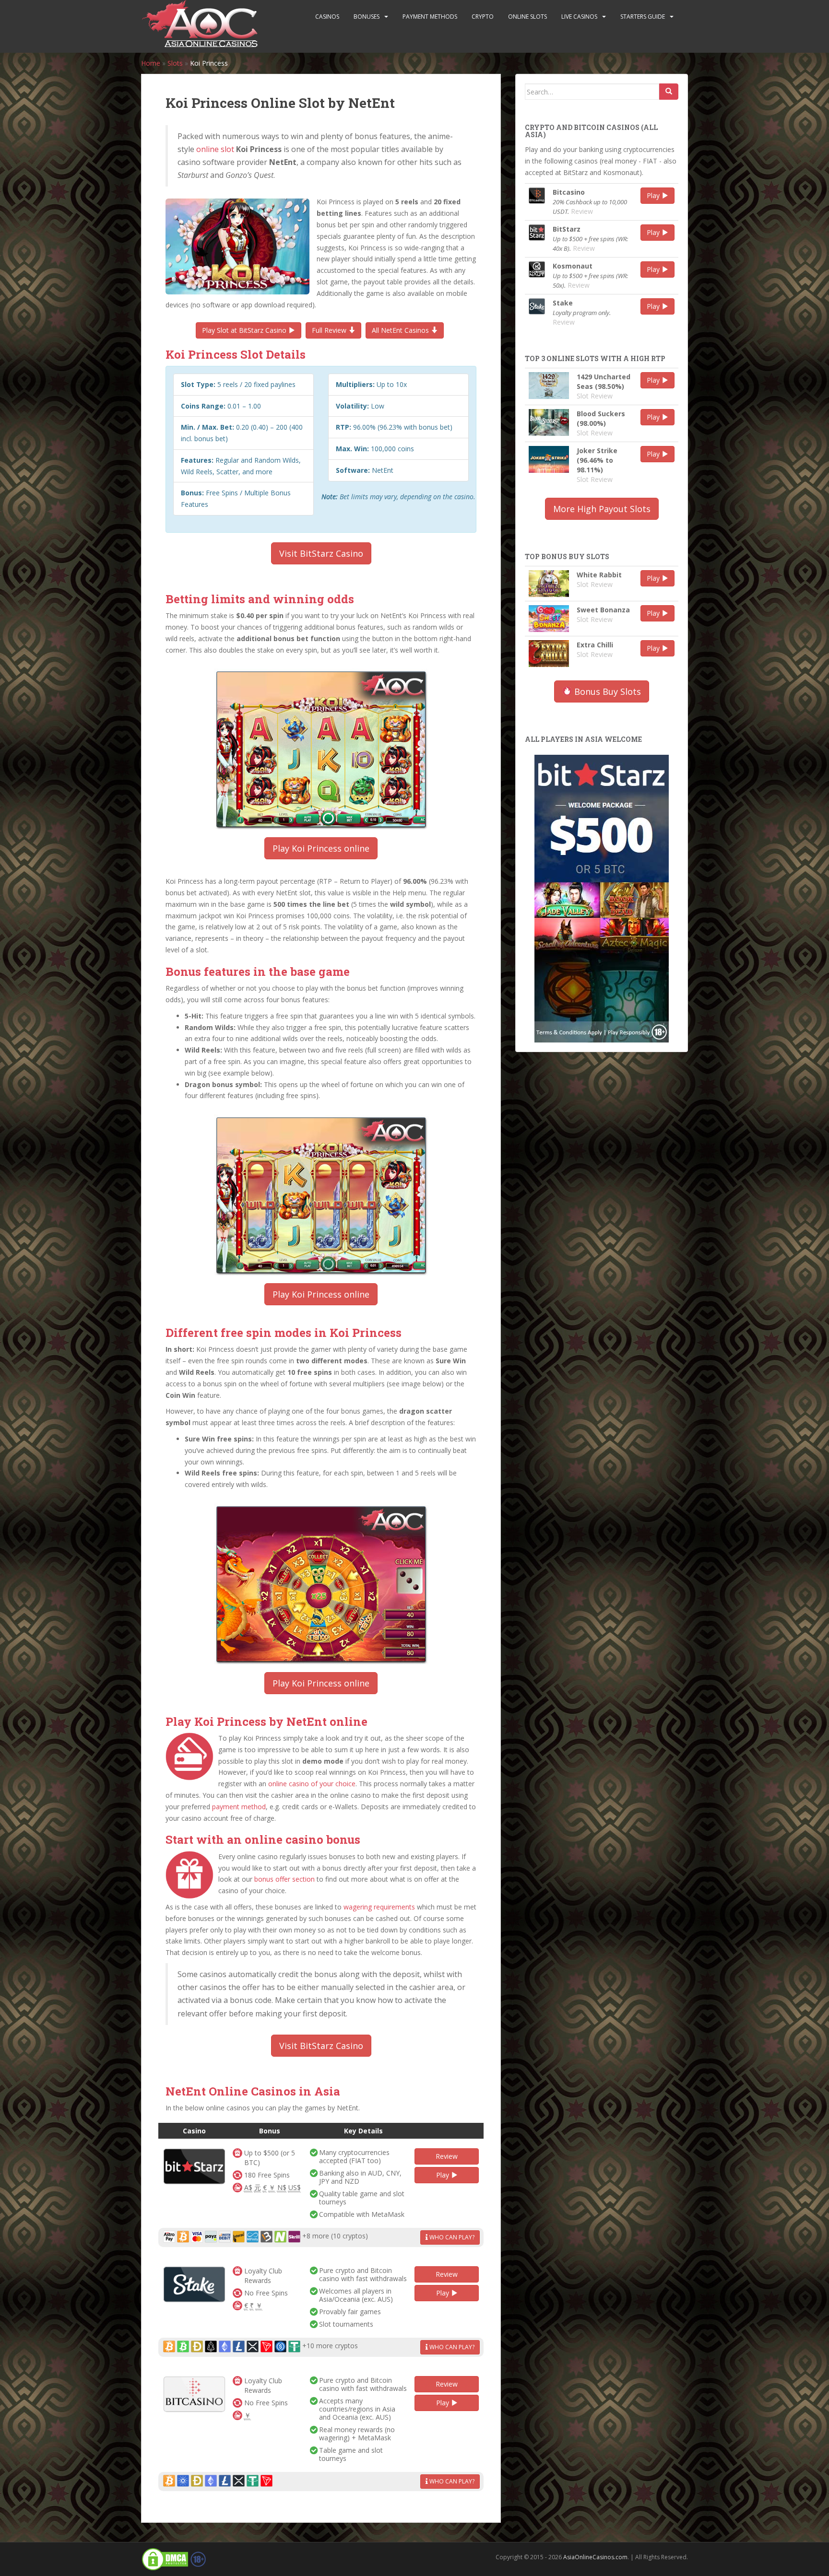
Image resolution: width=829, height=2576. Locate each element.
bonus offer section (284, 1879)
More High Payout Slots (602, 509)
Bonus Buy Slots (606, 691)
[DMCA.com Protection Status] (165, 2559)
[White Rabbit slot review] (549, 584)
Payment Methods (430, 17)
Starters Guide (643, 17)
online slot (215, 149)
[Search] (669, 92)
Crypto (483, 17)
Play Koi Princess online (321, 848)
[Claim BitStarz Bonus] (602, 898)
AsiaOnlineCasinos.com (595, 2557)
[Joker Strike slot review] (549, 459)
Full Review (330, 330)
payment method (239, 1807)
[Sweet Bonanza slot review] (549, 619)
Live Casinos (579, 17)
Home (151, 63)
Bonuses (367, 17)
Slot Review (595, 396)
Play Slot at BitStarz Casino (245, 330)
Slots (175, 63)
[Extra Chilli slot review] (549, 654)
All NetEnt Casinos (401, 330)
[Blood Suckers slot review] (549, 422)
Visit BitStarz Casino (321, 553)
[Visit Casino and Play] (194, 2166)
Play (444, 2175)
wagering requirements (379, 1907)
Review (447, 2156)
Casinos (327, 17)
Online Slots (527, 17)
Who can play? (451, 2237)
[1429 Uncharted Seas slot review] (549, 386)
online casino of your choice (312, 1784)
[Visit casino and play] (537, 196)
